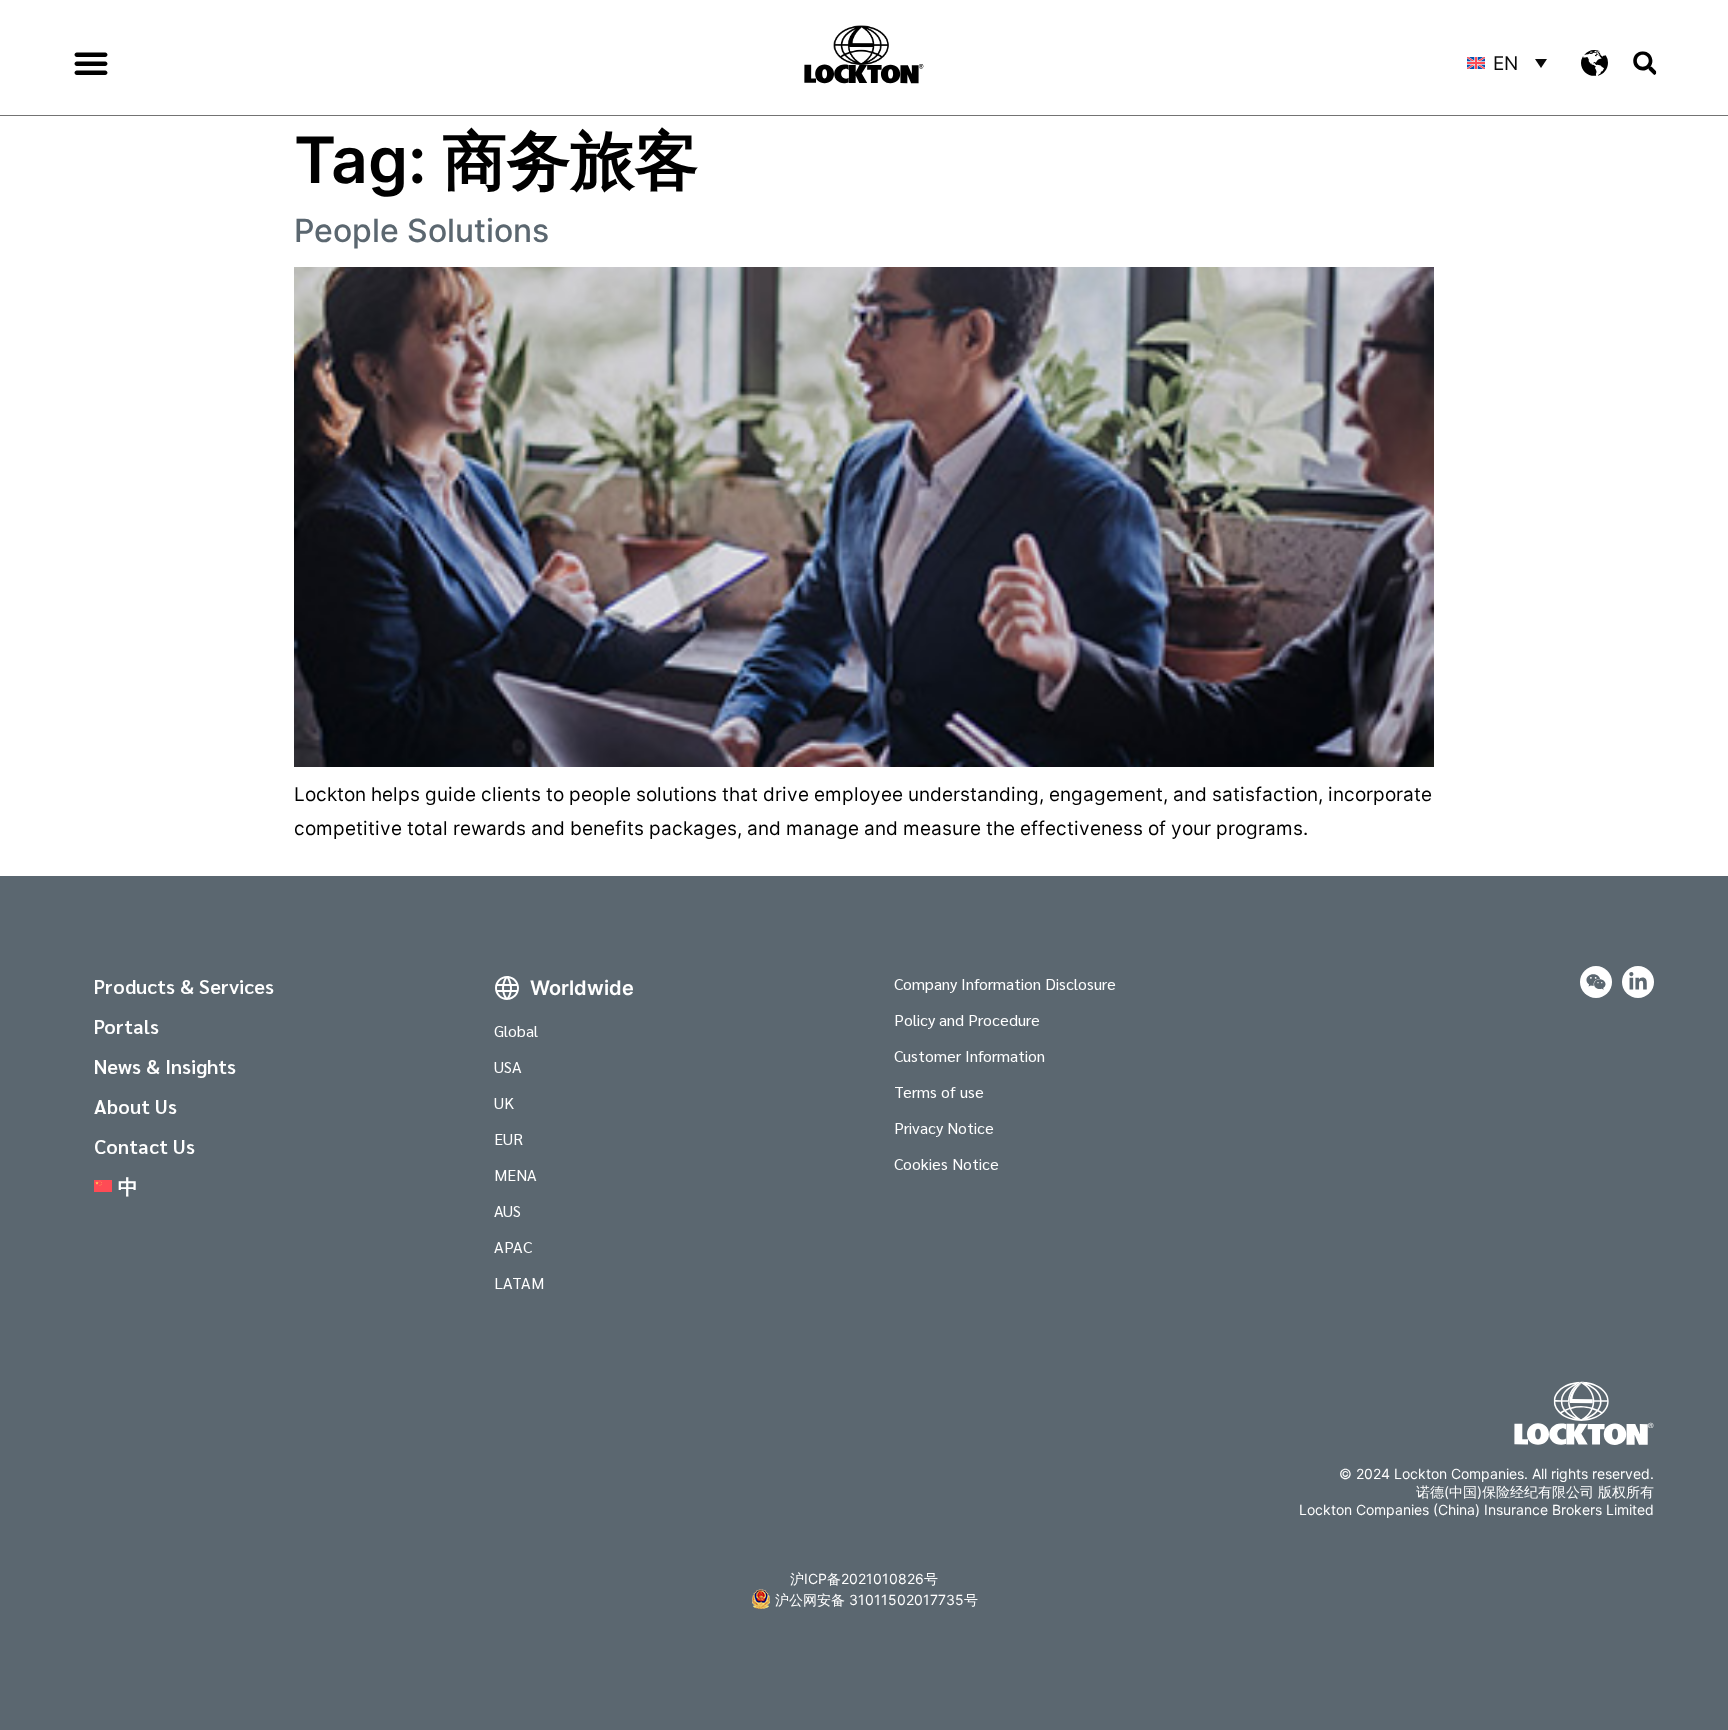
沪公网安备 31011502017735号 (876, 1599)
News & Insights (165, 1066)
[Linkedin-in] (1638, 982)
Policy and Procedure (967, 1019)
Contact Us (144, 1146)
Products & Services (184, 986)
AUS (507, 1210)
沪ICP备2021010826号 (864, 1578)
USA (508, 1066)
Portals (126, 1026)
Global (516, 1030)
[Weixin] (1596, 982)
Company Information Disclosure (1005, 983)
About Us (135, 1106)
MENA (515, 1174)
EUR (508, 1138)
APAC (513, 1246)
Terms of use (939, 1091)
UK (504, 1102)
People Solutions (421, 230)
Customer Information (969, 1055)
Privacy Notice (944, 1127)
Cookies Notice (946, 1163)
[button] (91, 63)
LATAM (519, 1282)
